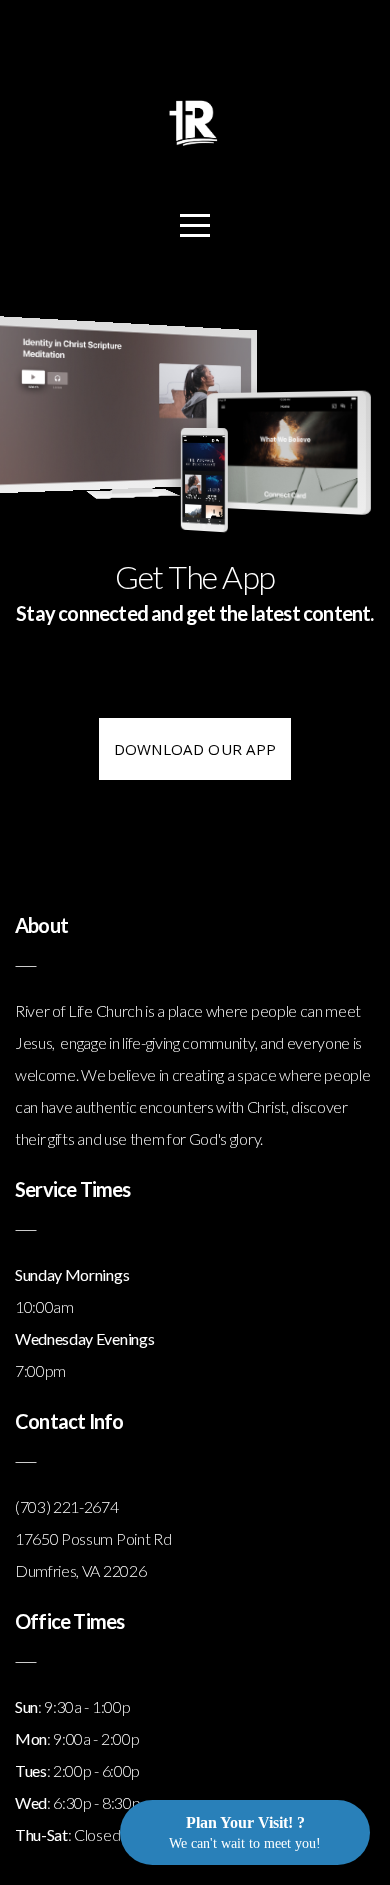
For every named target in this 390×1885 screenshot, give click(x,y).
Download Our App (195, 749)
